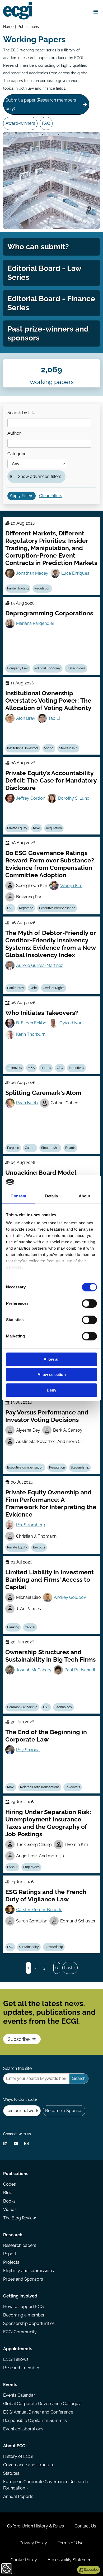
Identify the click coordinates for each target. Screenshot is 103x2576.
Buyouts (39, 1547)
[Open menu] (96, 12)
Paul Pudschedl (80, 1670)
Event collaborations (23, 2429)
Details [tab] (52, 1196)
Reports (11, 2254)
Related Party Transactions (40, 1787)
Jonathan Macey (32, 573)
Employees (31, 1867)
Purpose (13, 1148)
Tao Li (54, 718)
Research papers (20, 2245)
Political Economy (48, 668)
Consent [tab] (18, 1196)
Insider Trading (18, 588)
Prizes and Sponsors (23, 2279)
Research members (22, 2368)
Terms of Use (71, 2543)
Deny (51, 1390)
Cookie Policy (24, 2560)
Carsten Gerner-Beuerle (39, 1910)
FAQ (46, 123)
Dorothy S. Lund (74, 798)
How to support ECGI (24, 2307)
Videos (10, 2210)
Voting (49, 748)
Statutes (11, 2473)
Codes (10, 2184)
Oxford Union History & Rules (36, 2526)
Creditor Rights (54, 988)
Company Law (18, 668)
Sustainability (29, 1947)
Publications (28, 27)
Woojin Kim (71, 886)
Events (10, 2385)
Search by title (21, 413)
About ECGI (15, 2446)
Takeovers (15, 1068)
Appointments (18, 2349)
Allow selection (52, 1375)
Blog (8, 2193)
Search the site (17, 2068)
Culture (30, 1148)
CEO (60, 1068)
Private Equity (17, 828)
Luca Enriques (75, 573)
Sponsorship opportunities (29, 2323)
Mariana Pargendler (35, 623)
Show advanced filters (40, 476)
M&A (37, 828)
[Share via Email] (26, 2143)
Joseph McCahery (34, 1670)
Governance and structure (29, 2465)
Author (14, 433)
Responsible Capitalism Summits (35, 2421)
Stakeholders (76, 668)
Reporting (26, 908)
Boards (46, 1068)
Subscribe (19, 2039)
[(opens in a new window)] (5, 2143)
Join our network (22, 2111)
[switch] (89, 1303)
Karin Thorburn (31, 1034)
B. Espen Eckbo (31, 1023)
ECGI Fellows (16, 2359)
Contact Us (85, 2526)
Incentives (76, 1068)
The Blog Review (20, 2218)
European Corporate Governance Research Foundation (45, 2485)
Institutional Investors (23, 748)
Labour (12, 1867)
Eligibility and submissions (29, 2271)
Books (9, 2201)
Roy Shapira (28, 1750)
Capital (30, 1627)
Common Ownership (22, 1707)
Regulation (42, 588)
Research (13, 2235)
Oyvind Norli (71, 1023)
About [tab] (85, 1196)
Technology (64, 1707)
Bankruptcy (16, 988)
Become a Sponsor (64, 2111)
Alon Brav (26, 718)
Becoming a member (24, 2315)
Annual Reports (18, 2496)
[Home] (18, 11)
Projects (11, 2262)
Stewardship (68, 748)
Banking (13, 1627)
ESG (10, 908)
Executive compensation (57, 908)
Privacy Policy (33, 2543)
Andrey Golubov (70, 1597)
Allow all (51, 1359)
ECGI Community (20, 2332)
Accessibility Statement (70, 2560)
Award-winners (20, 123)
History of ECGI (18, 2456)
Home (8, 27)
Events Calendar (19, 2395)
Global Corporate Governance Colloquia (42, 2404)
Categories (18, 454)
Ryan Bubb (27, 1103)
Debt (33, 988)
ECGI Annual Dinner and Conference (38, 2412)
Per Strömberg (31, 1525)
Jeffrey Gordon (31, 798)
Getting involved (20, 2296)
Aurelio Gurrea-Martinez (40, 965)
